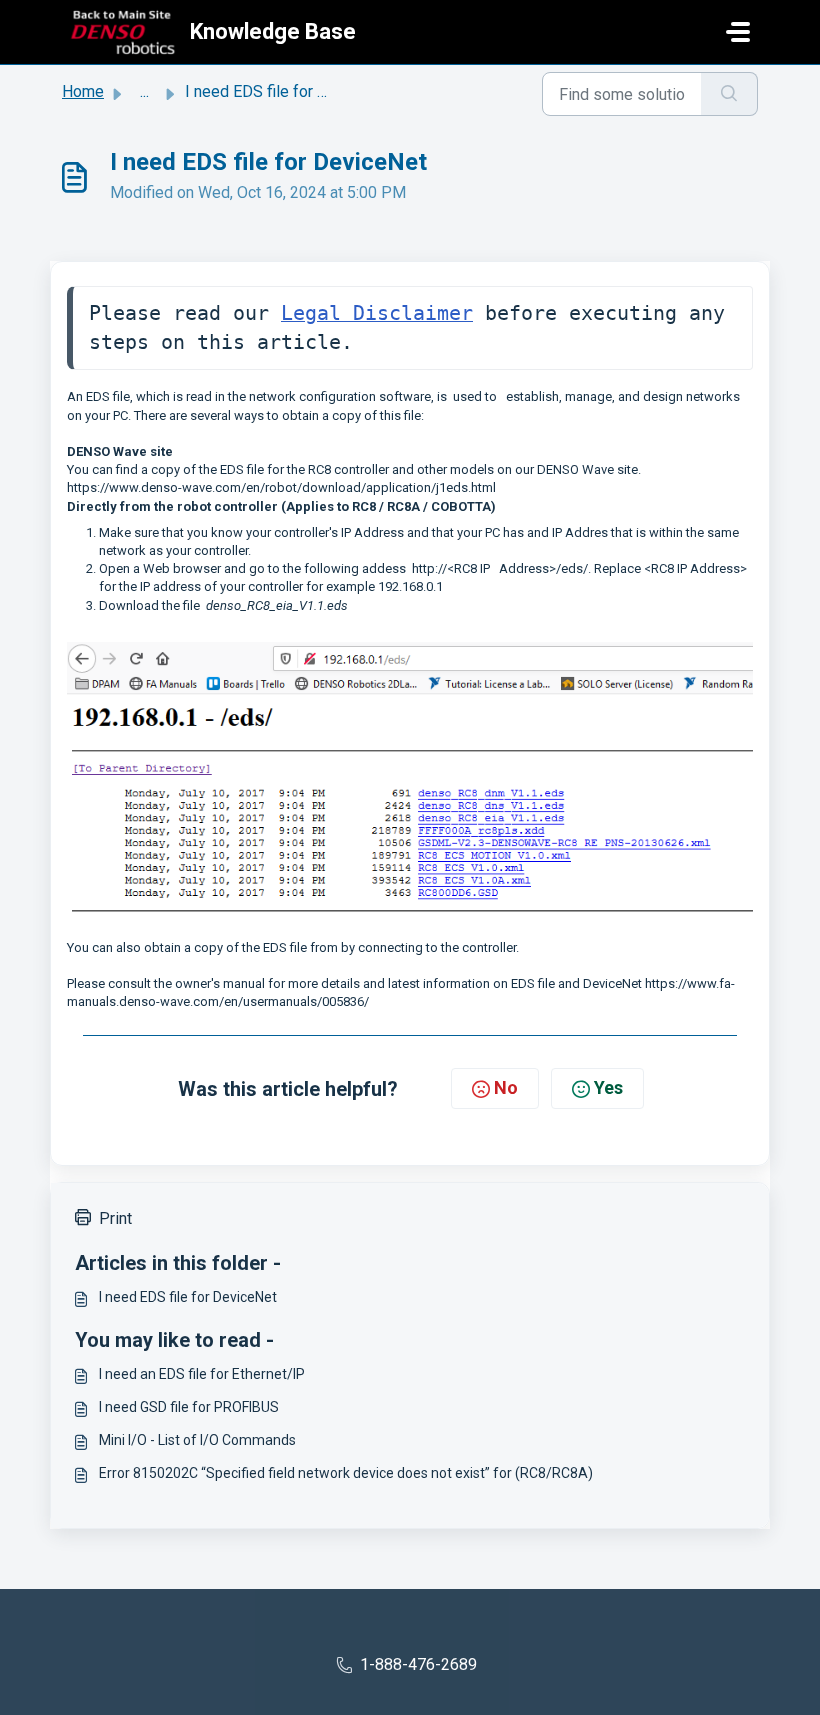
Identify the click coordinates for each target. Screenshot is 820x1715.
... (144, 91)
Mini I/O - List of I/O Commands (197, 1440)
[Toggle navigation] (738, 32)
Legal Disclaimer (377, 313)
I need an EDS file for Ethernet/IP (202, 1374)
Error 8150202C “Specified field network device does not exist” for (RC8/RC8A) (346, 1473)
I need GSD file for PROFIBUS (189, 1407)
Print (115, 1218)
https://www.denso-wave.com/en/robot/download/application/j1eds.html (281, 487)
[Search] (729, 94)
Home (83, 91)
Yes (608, 1087)
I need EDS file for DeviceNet (188, 1297)
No (506, 1087)
